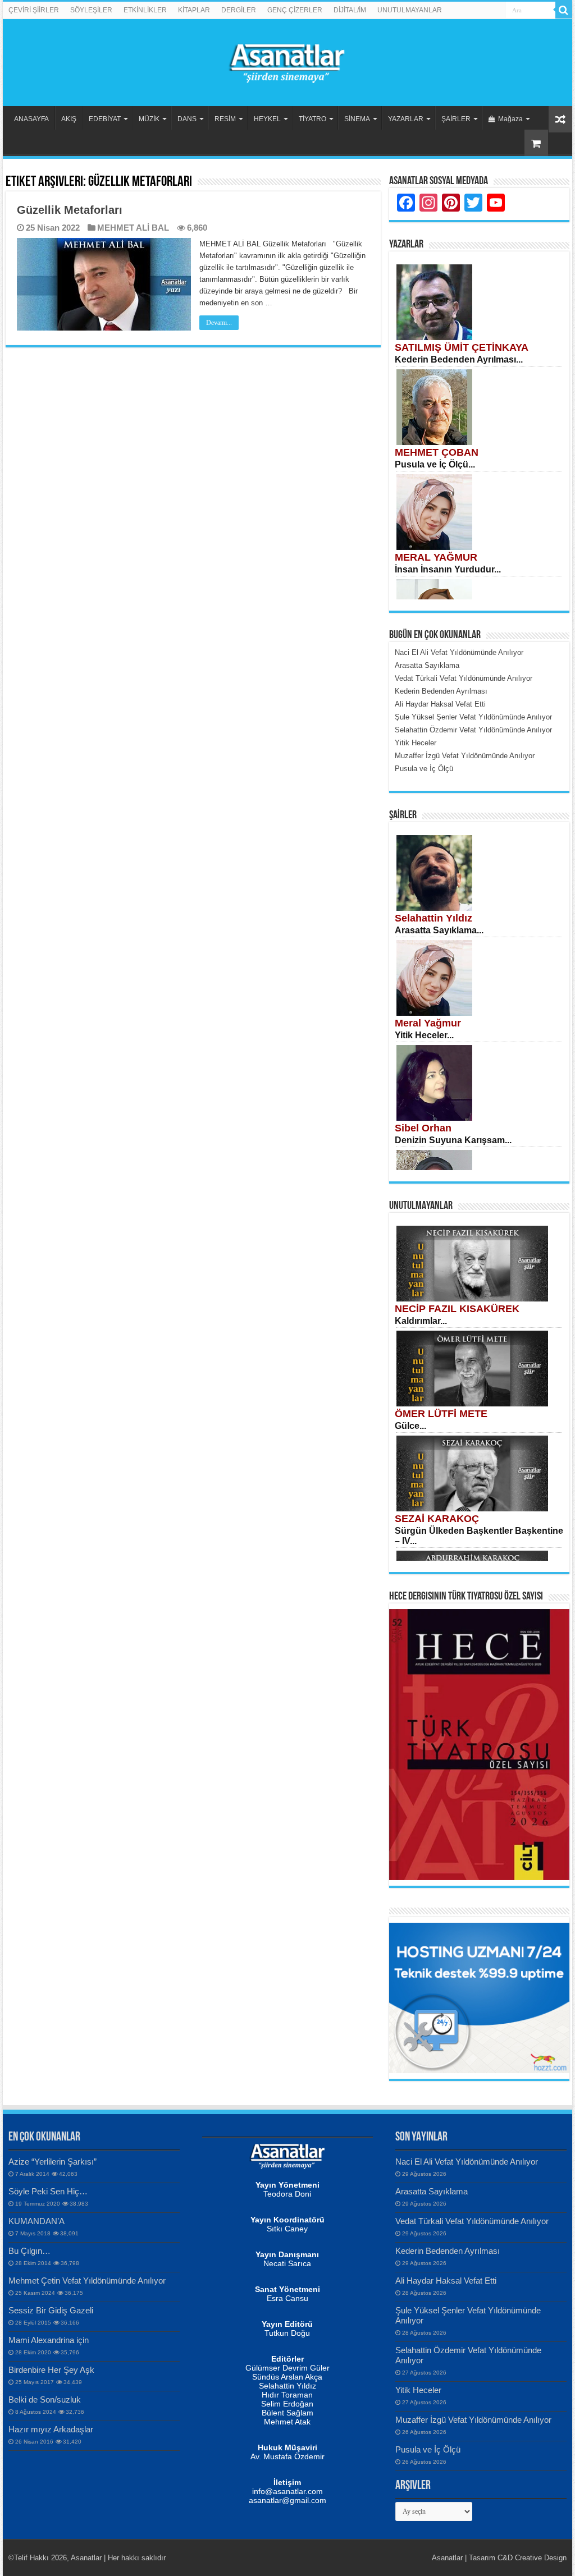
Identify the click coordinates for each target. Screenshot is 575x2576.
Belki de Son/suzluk (45, 2399)
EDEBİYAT (105, 119)
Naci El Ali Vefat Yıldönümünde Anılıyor (467, 2162)
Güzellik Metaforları (70, 210)
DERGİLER (239, 10)
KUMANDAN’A (36, 2221)
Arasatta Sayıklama (432, 2191)
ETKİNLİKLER (145, 10)
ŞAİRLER (456, 119)
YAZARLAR (406, 119)
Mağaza (510, 119)
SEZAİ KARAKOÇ (437, 1519)
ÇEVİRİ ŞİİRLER (34, 10)
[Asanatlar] (287, 61)
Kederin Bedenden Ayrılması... (459, 359)
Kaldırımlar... (421, 1321)
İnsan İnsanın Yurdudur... (448, 569)
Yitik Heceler (418, 2390)
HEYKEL (267, 119)
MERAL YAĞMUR (436, 557)
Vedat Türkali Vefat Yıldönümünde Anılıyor (472, 2221)
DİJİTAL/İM (350, 10)
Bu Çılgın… (29, 2251)
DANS (187, 119)
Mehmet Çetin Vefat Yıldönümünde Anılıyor (87, 2281)
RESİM (225, 119)
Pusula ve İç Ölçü (428, 2449)
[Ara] (564, 10)
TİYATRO (312, 119)
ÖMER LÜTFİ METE (441, 1414)
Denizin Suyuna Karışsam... (453, 1140)
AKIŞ (69, 119)
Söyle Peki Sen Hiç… (48, 2191)
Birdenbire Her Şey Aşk (51, 2370)
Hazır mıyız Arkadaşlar (51, 2429)
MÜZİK (149, 119)
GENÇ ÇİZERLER (295, 10)
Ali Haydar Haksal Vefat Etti (446, 2281)
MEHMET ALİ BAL (133, 228)
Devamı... (219, 323)
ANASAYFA (31, 119)
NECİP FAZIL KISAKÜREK (457, 1309)
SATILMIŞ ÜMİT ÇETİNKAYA (462, 347)
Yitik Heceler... (424, 1035)
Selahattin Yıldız (433, 918)
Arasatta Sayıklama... (439, 930)
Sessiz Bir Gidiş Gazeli (51, 2310)
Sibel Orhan (423, 1128)
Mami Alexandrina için (49, 2340)
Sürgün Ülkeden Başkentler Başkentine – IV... (479, 1536)
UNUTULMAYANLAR (410, 10)
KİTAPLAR (194, 10)
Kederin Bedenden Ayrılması (448, 2251)
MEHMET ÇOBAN (437, 452)
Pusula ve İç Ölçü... (435, 464)
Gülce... (410, 1426)
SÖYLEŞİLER (91, 10)
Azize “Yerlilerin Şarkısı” (53, 2162)
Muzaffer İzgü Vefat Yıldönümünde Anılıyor (473, 2420)
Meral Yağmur (428, 1023)
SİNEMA (357, 119)
